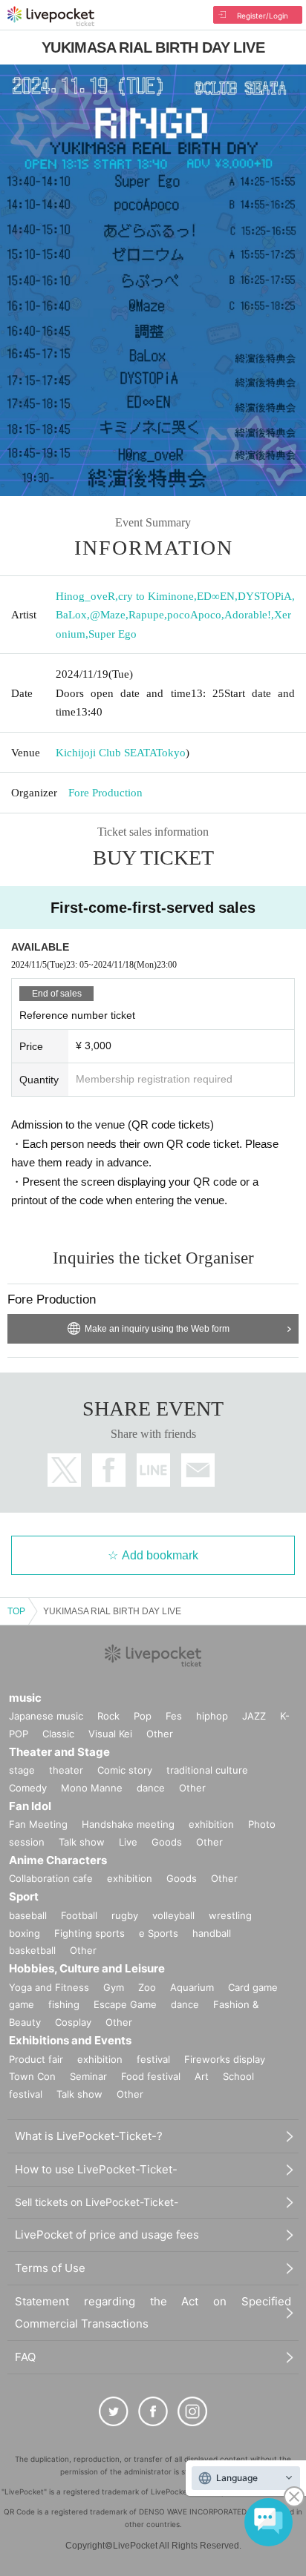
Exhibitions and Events (70, 2040)
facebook (109, 1470)
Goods (167, 1842)
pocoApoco (194, 615)
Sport (24, 1896)
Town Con (32, 2076)
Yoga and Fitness (49, 1987)
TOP (16, 1611)
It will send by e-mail (198, 1470)
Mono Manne (92, 1788)
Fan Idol (30, 1806)
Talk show (82, 1842)
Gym (114, 1987)
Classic (58, 1734)
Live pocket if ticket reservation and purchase (51, 16)
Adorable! (248, 615)
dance (151, 1788)
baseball (28, 1915)
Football (79, 1915)
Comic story (125, 1770)
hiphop (212, 1716)
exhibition (211, 1824)
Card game (253, 1987)
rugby (125, 1915)
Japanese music (46, 1716)
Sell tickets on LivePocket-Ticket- (97, 2202)
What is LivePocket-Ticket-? (89, 2136)
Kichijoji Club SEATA (106, 753)
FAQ (25, 2357)
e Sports (159, 1933)
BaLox (71, 615)
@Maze (108, 615)
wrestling (230, 1915)
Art (202, 2076)
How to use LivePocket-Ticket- (96, 2169)
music (25, 1698)
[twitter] (114, 2411)
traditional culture (207, 1770)
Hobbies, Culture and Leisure (87, 1968)
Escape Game (125, 2004)
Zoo (147, 1987)
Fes (174, 1716)
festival (153, 2059)
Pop (143, 1716)
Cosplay (73, 2022)
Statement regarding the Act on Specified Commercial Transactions (153, 2312)
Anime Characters (58, 1860)
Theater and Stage (59, 1752)
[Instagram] (192, 2411)
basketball (32, 1950)
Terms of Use (50, 2268)
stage (22, 1770)
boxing (25, 1933)
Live (128, 1842)
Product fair (36, 2059)
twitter (64, 1470)
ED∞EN (216, 596)
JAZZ (254, 1716)
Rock (108, 1716)
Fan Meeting (38, 1824)
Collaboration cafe (51, 1878)
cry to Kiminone (156, 596)
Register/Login (263, 16)
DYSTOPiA (265, 596)
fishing (64, 2004)
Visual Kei (110, 1734)
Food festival (151, 2076)
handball (212, 1933)
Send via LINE (153, 1470)
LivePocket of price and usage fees (107, 2235)
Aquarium (192, 1987)
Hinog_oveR (85, 596)
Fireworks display (225, 2059)
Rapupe (146, 615)
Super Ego (113, 634)
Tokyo (171, 753)
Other (160, 1734)
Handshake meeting (128, 1824)
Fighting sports (89, 1933)
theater (66, 1770)
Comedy (28, 1788)
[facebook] (153, 2411)
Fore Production (105, 793)
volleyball (173, 1915)
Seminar (88, 2076)
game (22, 2004)
